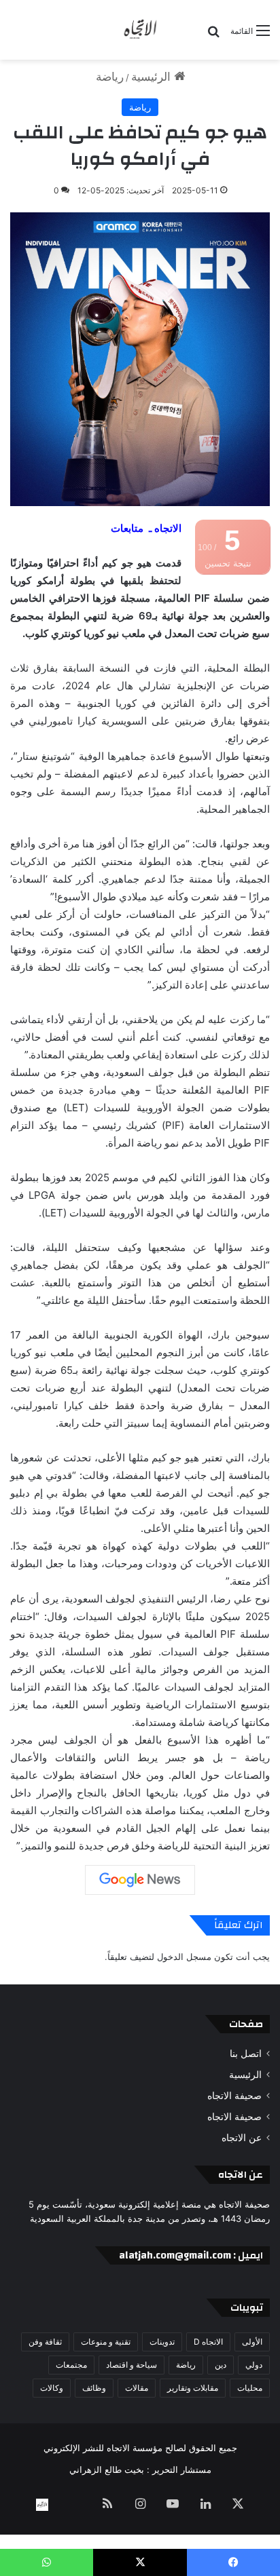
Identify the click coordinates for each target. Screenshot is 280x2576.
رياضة (110, 77)
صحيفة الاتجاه (234, 2096)
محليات (250, 2388)
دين (221, 2365)
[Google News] (140, 1880)
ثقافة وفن (45, 2342)
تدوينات (162, 2342)
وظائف (94, 2388)
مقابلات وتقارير (193, 2388)
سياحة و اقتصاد (132, 2365)
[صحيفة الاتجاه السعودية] (140, 30)
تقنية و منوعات (106, 2342)
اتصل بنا (246, 2054)
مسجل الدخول (184, 1957)
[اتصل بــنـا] (42, 2505)
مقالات (137, 2388)
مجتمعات (71, 2365)
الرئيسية (153, 77)
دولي (254, 2365)
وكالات (52, 2388)
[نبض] (75, 2505)
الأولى (252, 2342)
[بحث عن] (213, 36)
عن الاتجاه (242, 2138)
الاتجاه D (208, 2342)
